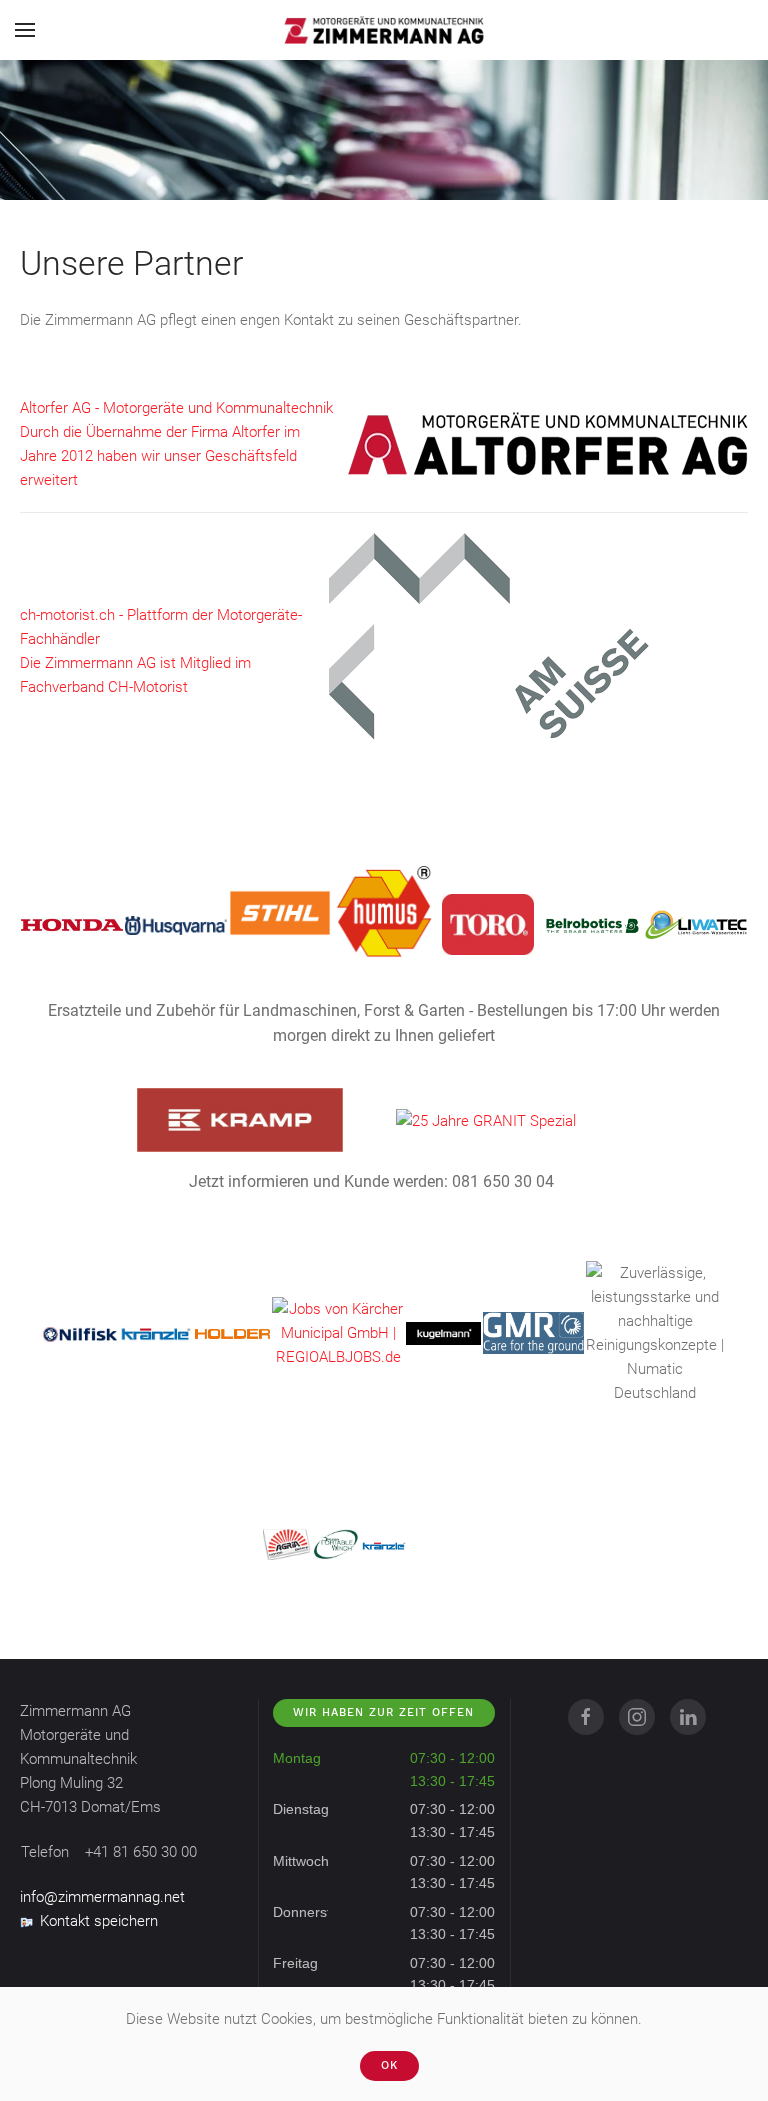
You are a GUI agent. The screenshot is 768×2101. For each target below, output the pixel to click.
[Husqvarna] (176, 925)
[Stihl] (280, 912)
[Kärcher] (338, 1332)
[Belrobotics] (592, 924)
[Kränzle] (156, 1333)
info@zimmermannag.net (102, 1897)
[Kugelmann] (443, 1333)
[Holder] (232, 1333)
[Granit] (486, 1120)
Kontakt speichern (99, 1921)
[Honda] (72, 924)
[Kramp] (240, 1119)
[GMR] (533, 1332)
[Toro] (488, 924)
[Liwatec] (696, 924)
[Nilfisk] (80, 1333)
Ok (389, 2065)
